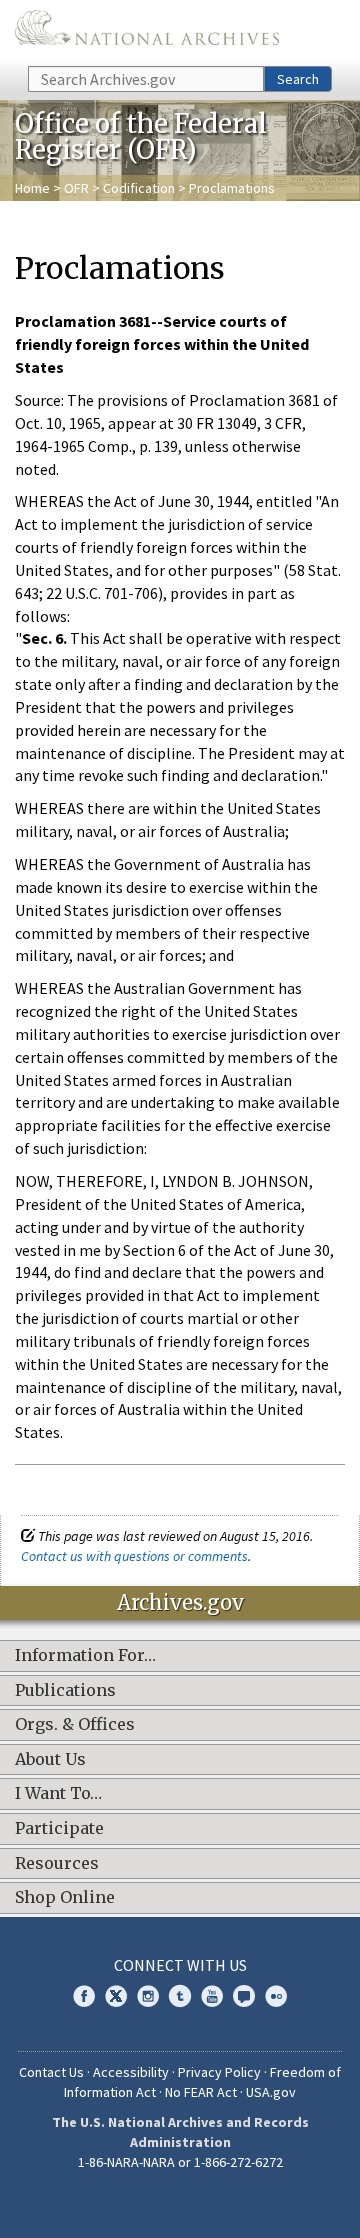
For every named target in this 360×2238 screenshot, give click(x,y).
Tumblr (180, 1996)
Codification (139, 188)
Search (298, 79)
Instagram (148, 1996)
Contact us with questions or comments (134, 1556)
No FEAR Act (201, 2092)
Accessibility (131, 2072)
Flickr (276, 1996)
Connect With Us (180, 1965)
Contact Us (51, 2072)
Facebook (84, 1996)
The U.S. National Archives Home (147, 31)
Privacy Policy (219, 2072)
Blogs (244, 1996)
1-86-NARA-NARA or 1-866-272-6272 (180, 2162)
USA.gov (271, 2092)
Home (32, 188)
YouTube (212, 1996)
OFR (76, 188)
